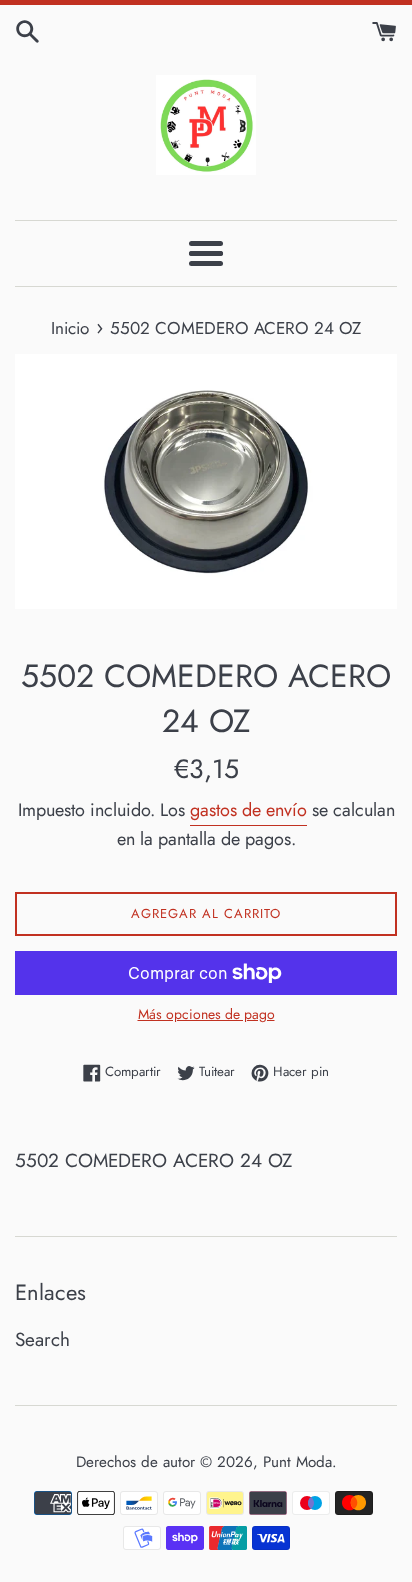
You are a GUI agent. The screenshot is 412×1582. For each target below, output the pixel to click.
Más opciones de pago (206, 1014)
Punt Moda (297, 1462)
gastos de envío (248, 810)
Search (42, 1339)
